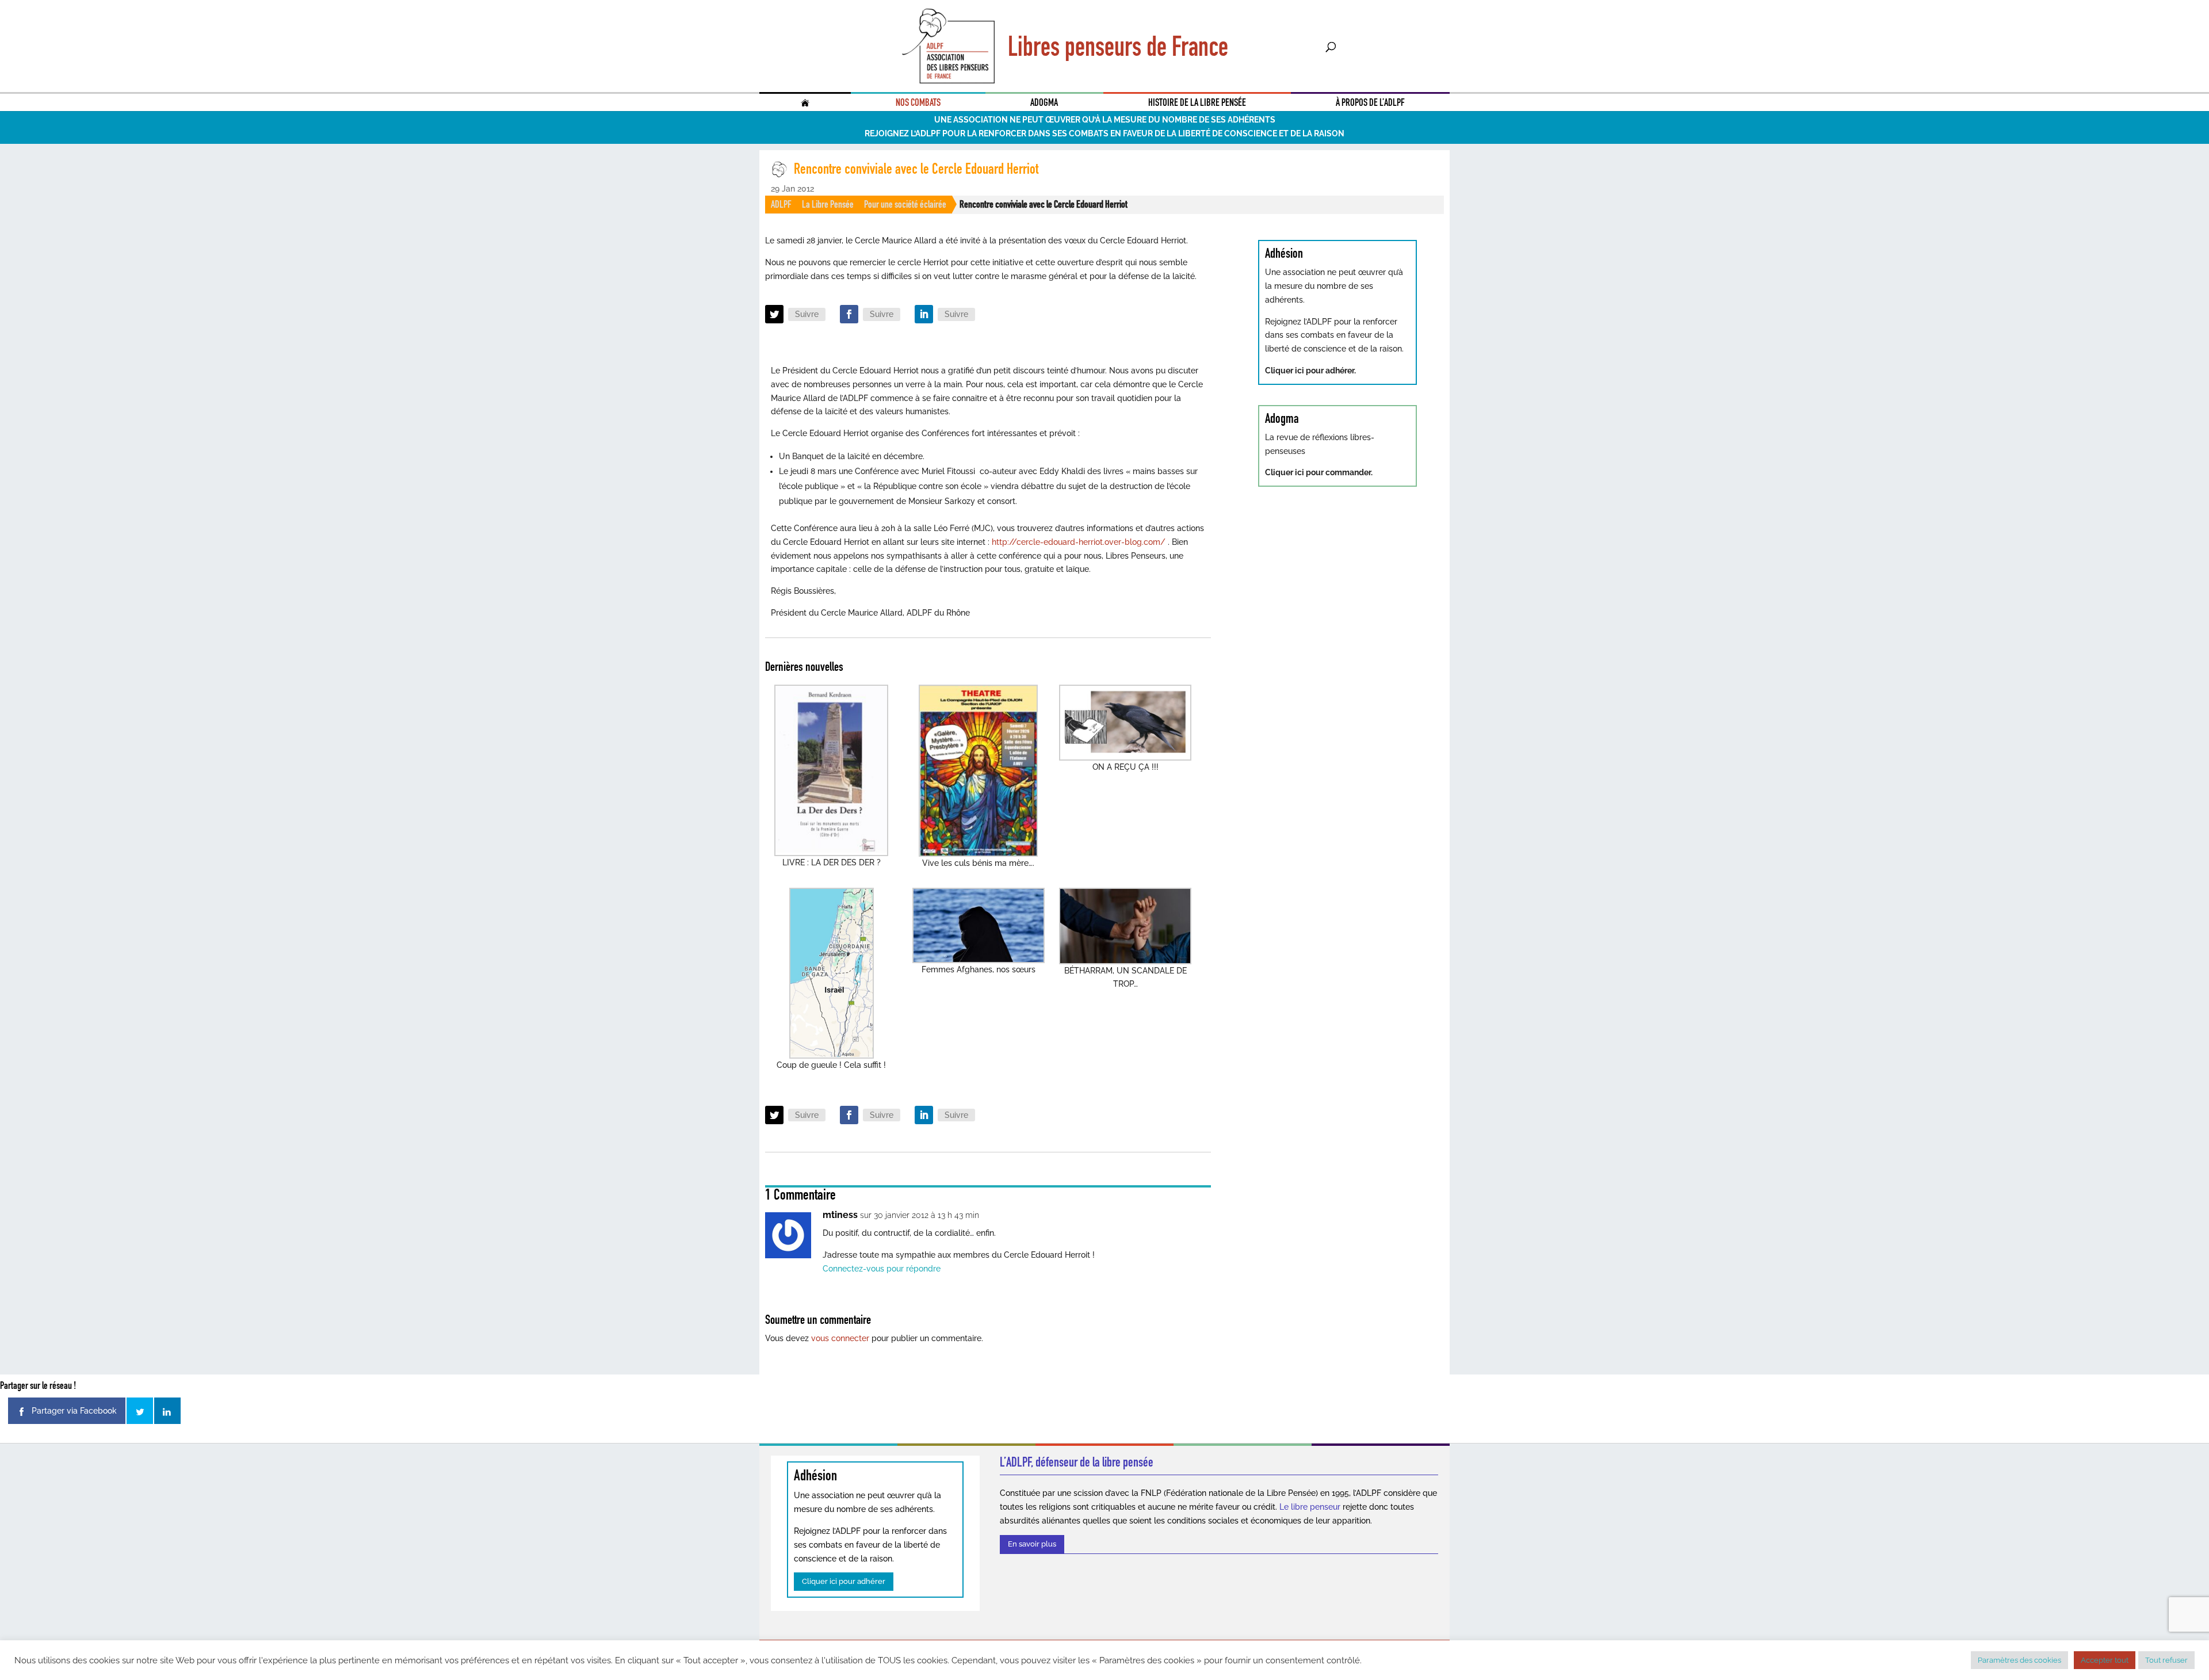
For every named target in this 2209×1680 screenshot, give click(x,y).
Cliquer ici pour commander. (1319, 472)
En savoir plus (1032, 1544)
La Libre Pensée (828, 204)
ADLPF (781, 204)
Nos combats (918, 102)
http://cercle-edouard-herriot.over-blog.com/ (1079, 542)
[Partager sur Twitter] (140, 1411)
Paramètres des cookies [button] (2019, 1660)
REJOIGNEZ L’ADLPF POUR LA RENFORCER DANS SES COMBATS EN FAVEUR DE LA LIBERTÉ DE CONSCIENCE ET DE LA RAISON (1104, 133)
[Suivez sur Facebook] (849, 314)
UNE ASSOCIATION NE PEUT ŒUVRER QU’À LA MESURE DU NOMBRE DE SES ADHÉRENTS (1105, 120)
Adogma (1044, 102)
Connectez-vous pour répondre (882, 1269)
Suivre (807, 314)
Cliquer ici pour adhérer (844, 1581)
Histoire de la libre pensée (1197, 102)
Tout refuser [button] (2166, 1660)
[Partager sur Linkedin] (167, 1411)
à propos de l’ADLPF (1370, 102)
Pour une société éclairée (905, 204)
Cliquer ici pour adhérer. (1310, 371)
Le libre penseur (1310, 1507)
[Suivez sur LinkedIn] (924, 314)
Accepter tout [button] (2105, 1660)
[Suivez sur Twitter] (774, 314)
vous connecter (840, 1338)
